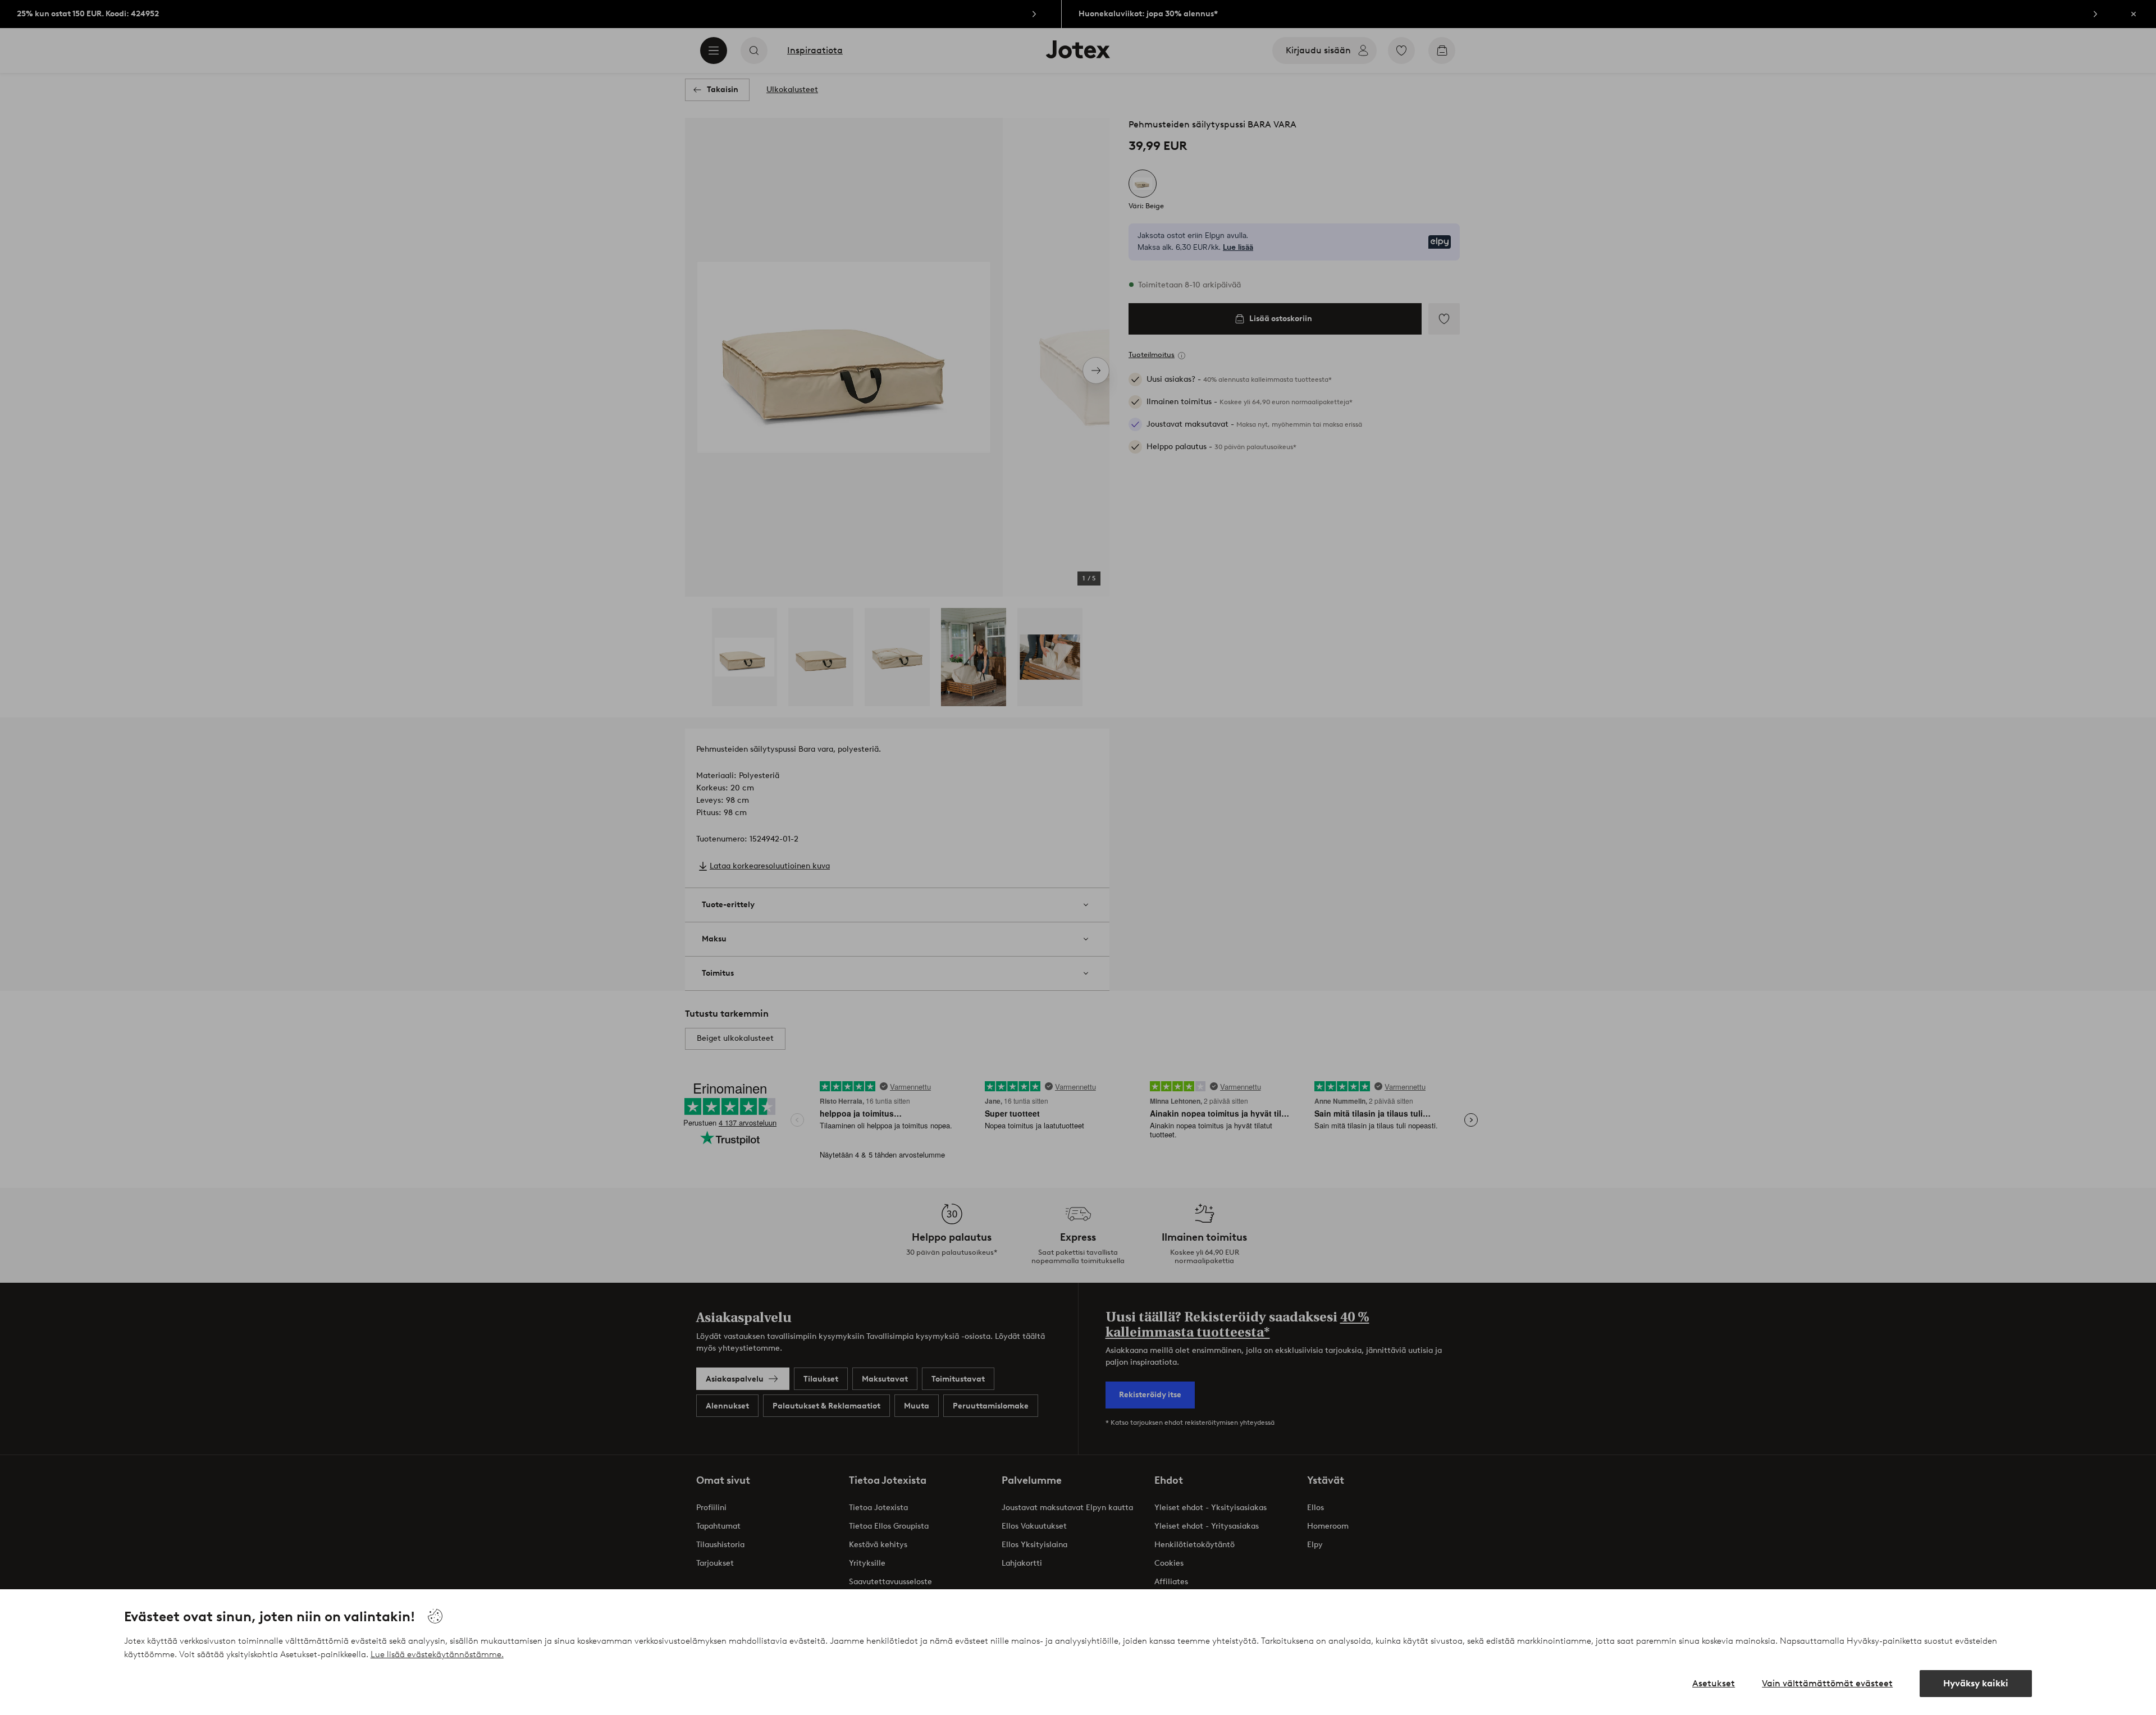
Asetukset (1714, 1683)
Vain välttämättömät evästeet (1827, 1683)
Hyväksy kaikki (1976, 1683)
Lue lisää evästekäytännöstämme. (437, 1654)
